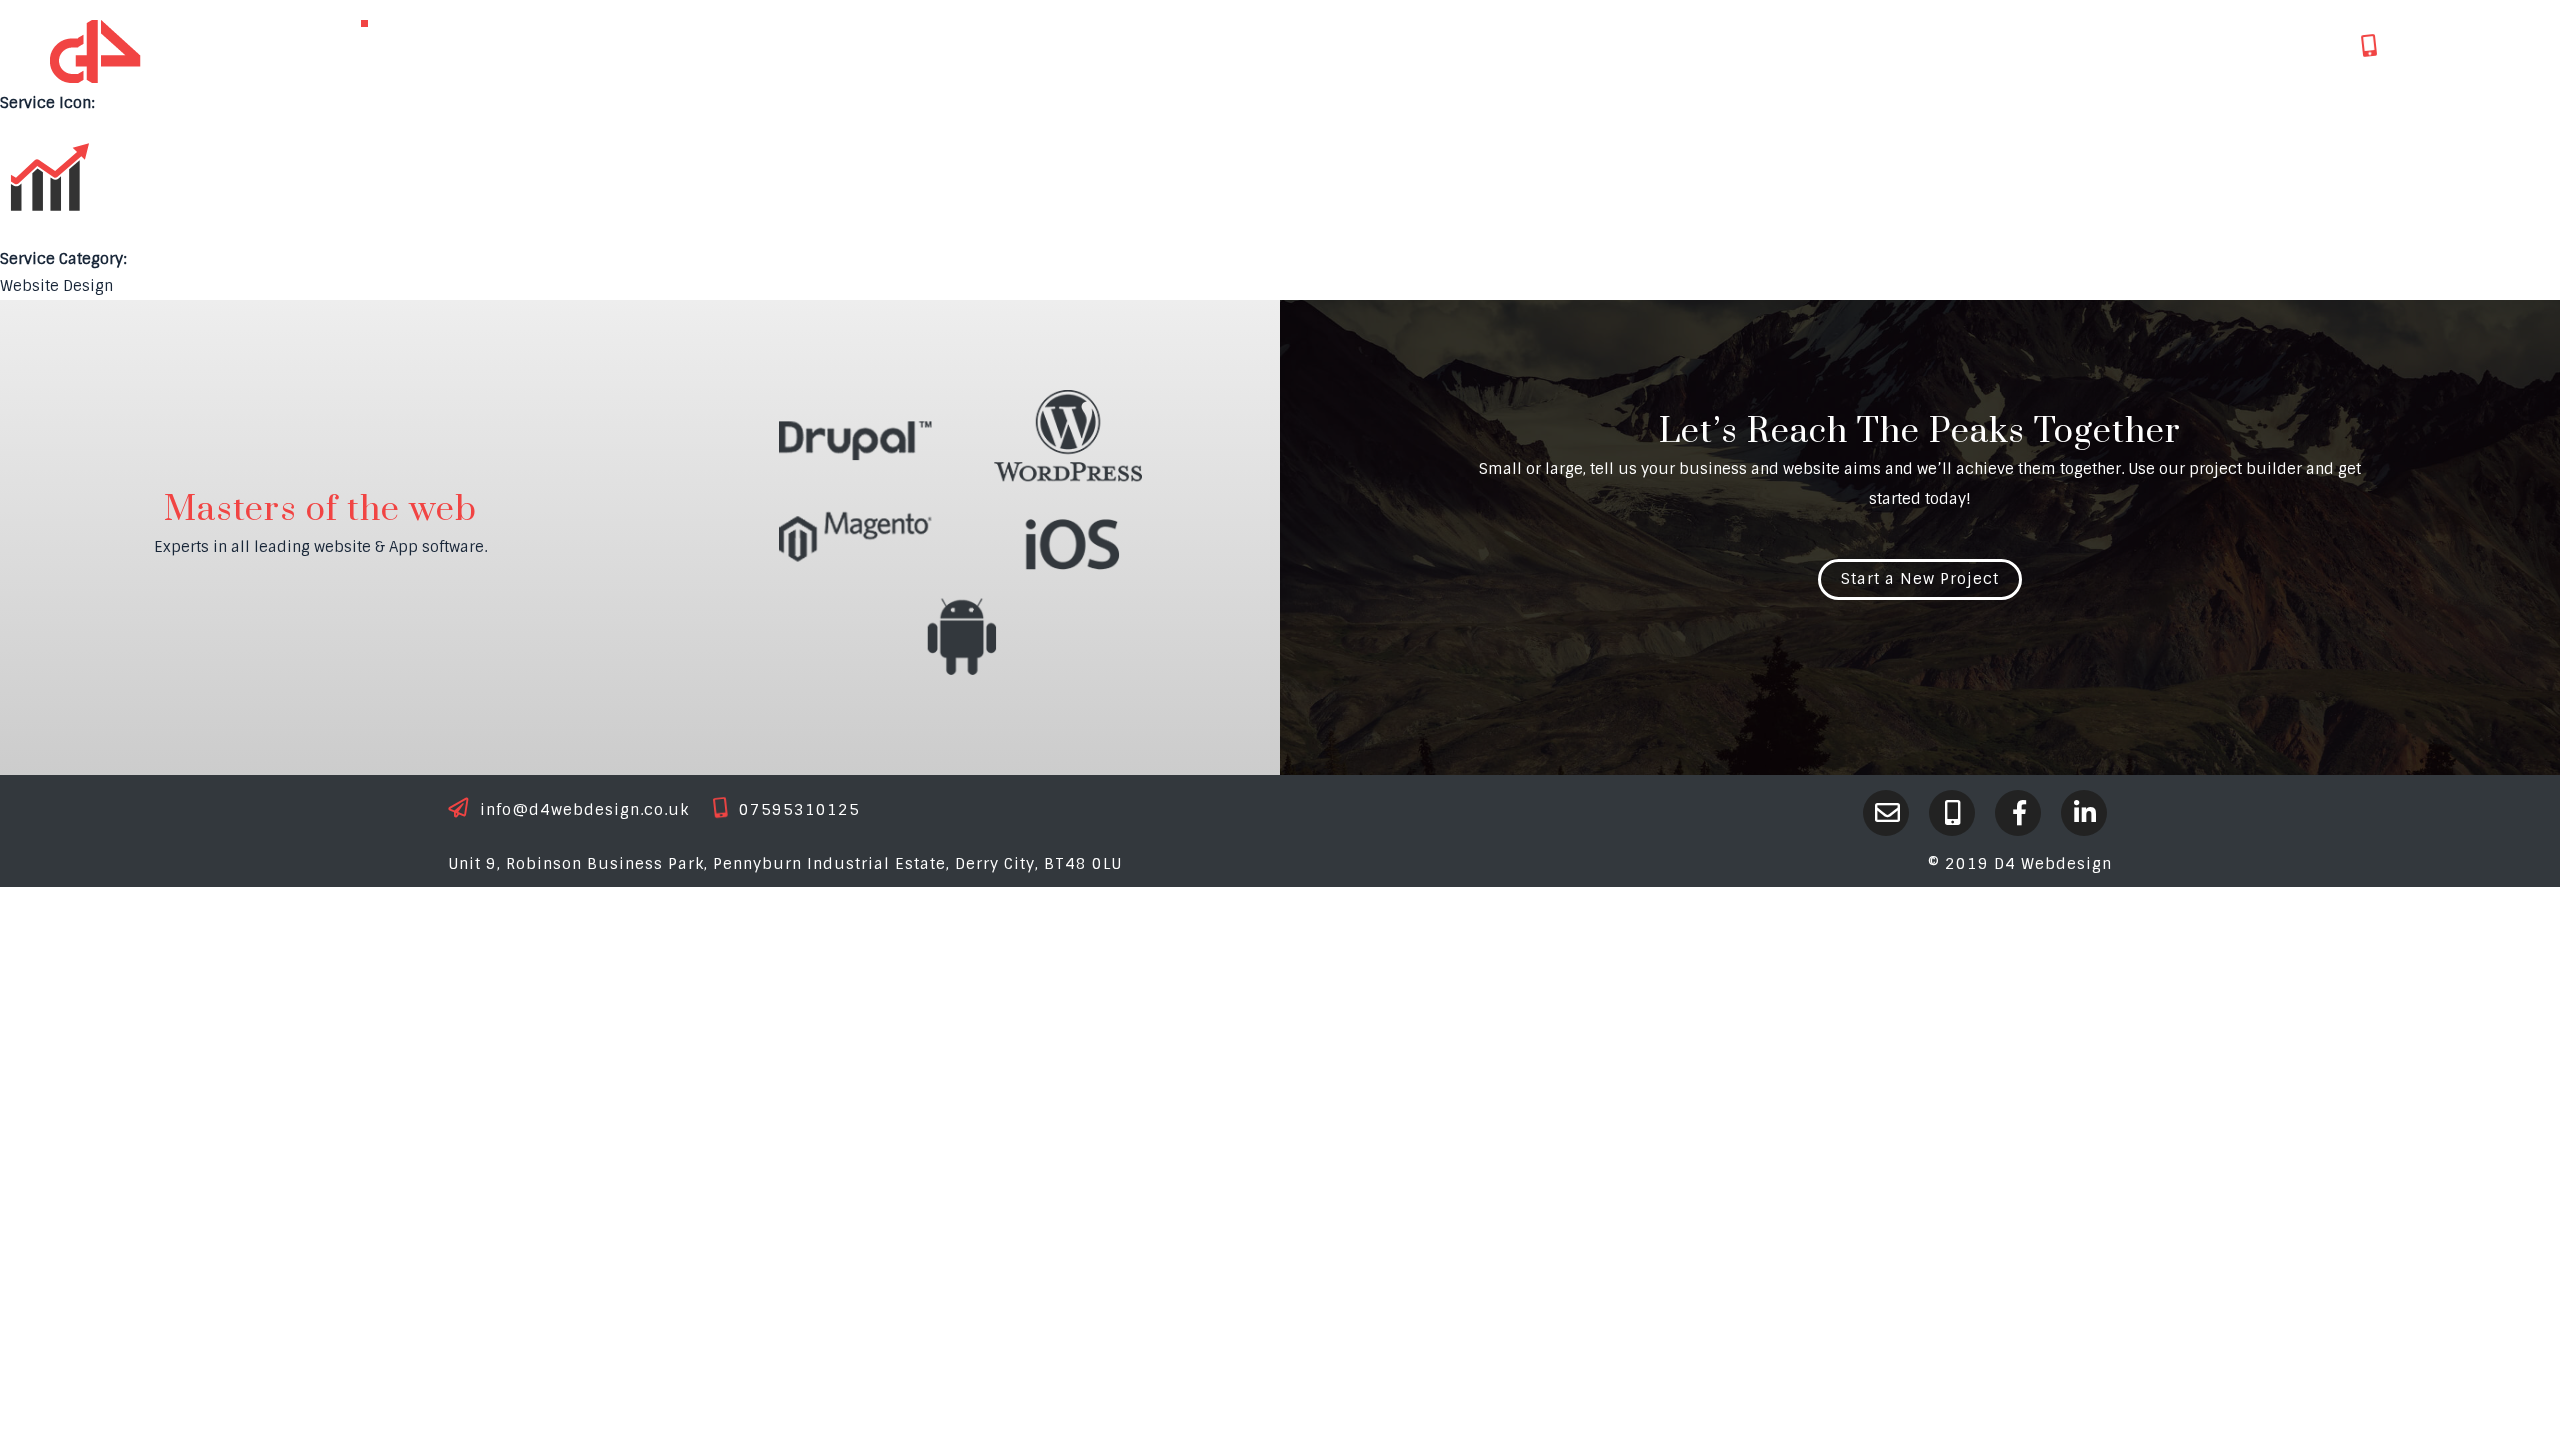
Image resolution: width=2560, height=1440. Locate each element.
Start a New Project (1920, 579)
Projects (1869, 45)
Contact (2114, 45)
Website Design (56, 286)
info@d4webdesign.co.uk (584, 810)
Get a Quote (2252, 45)
